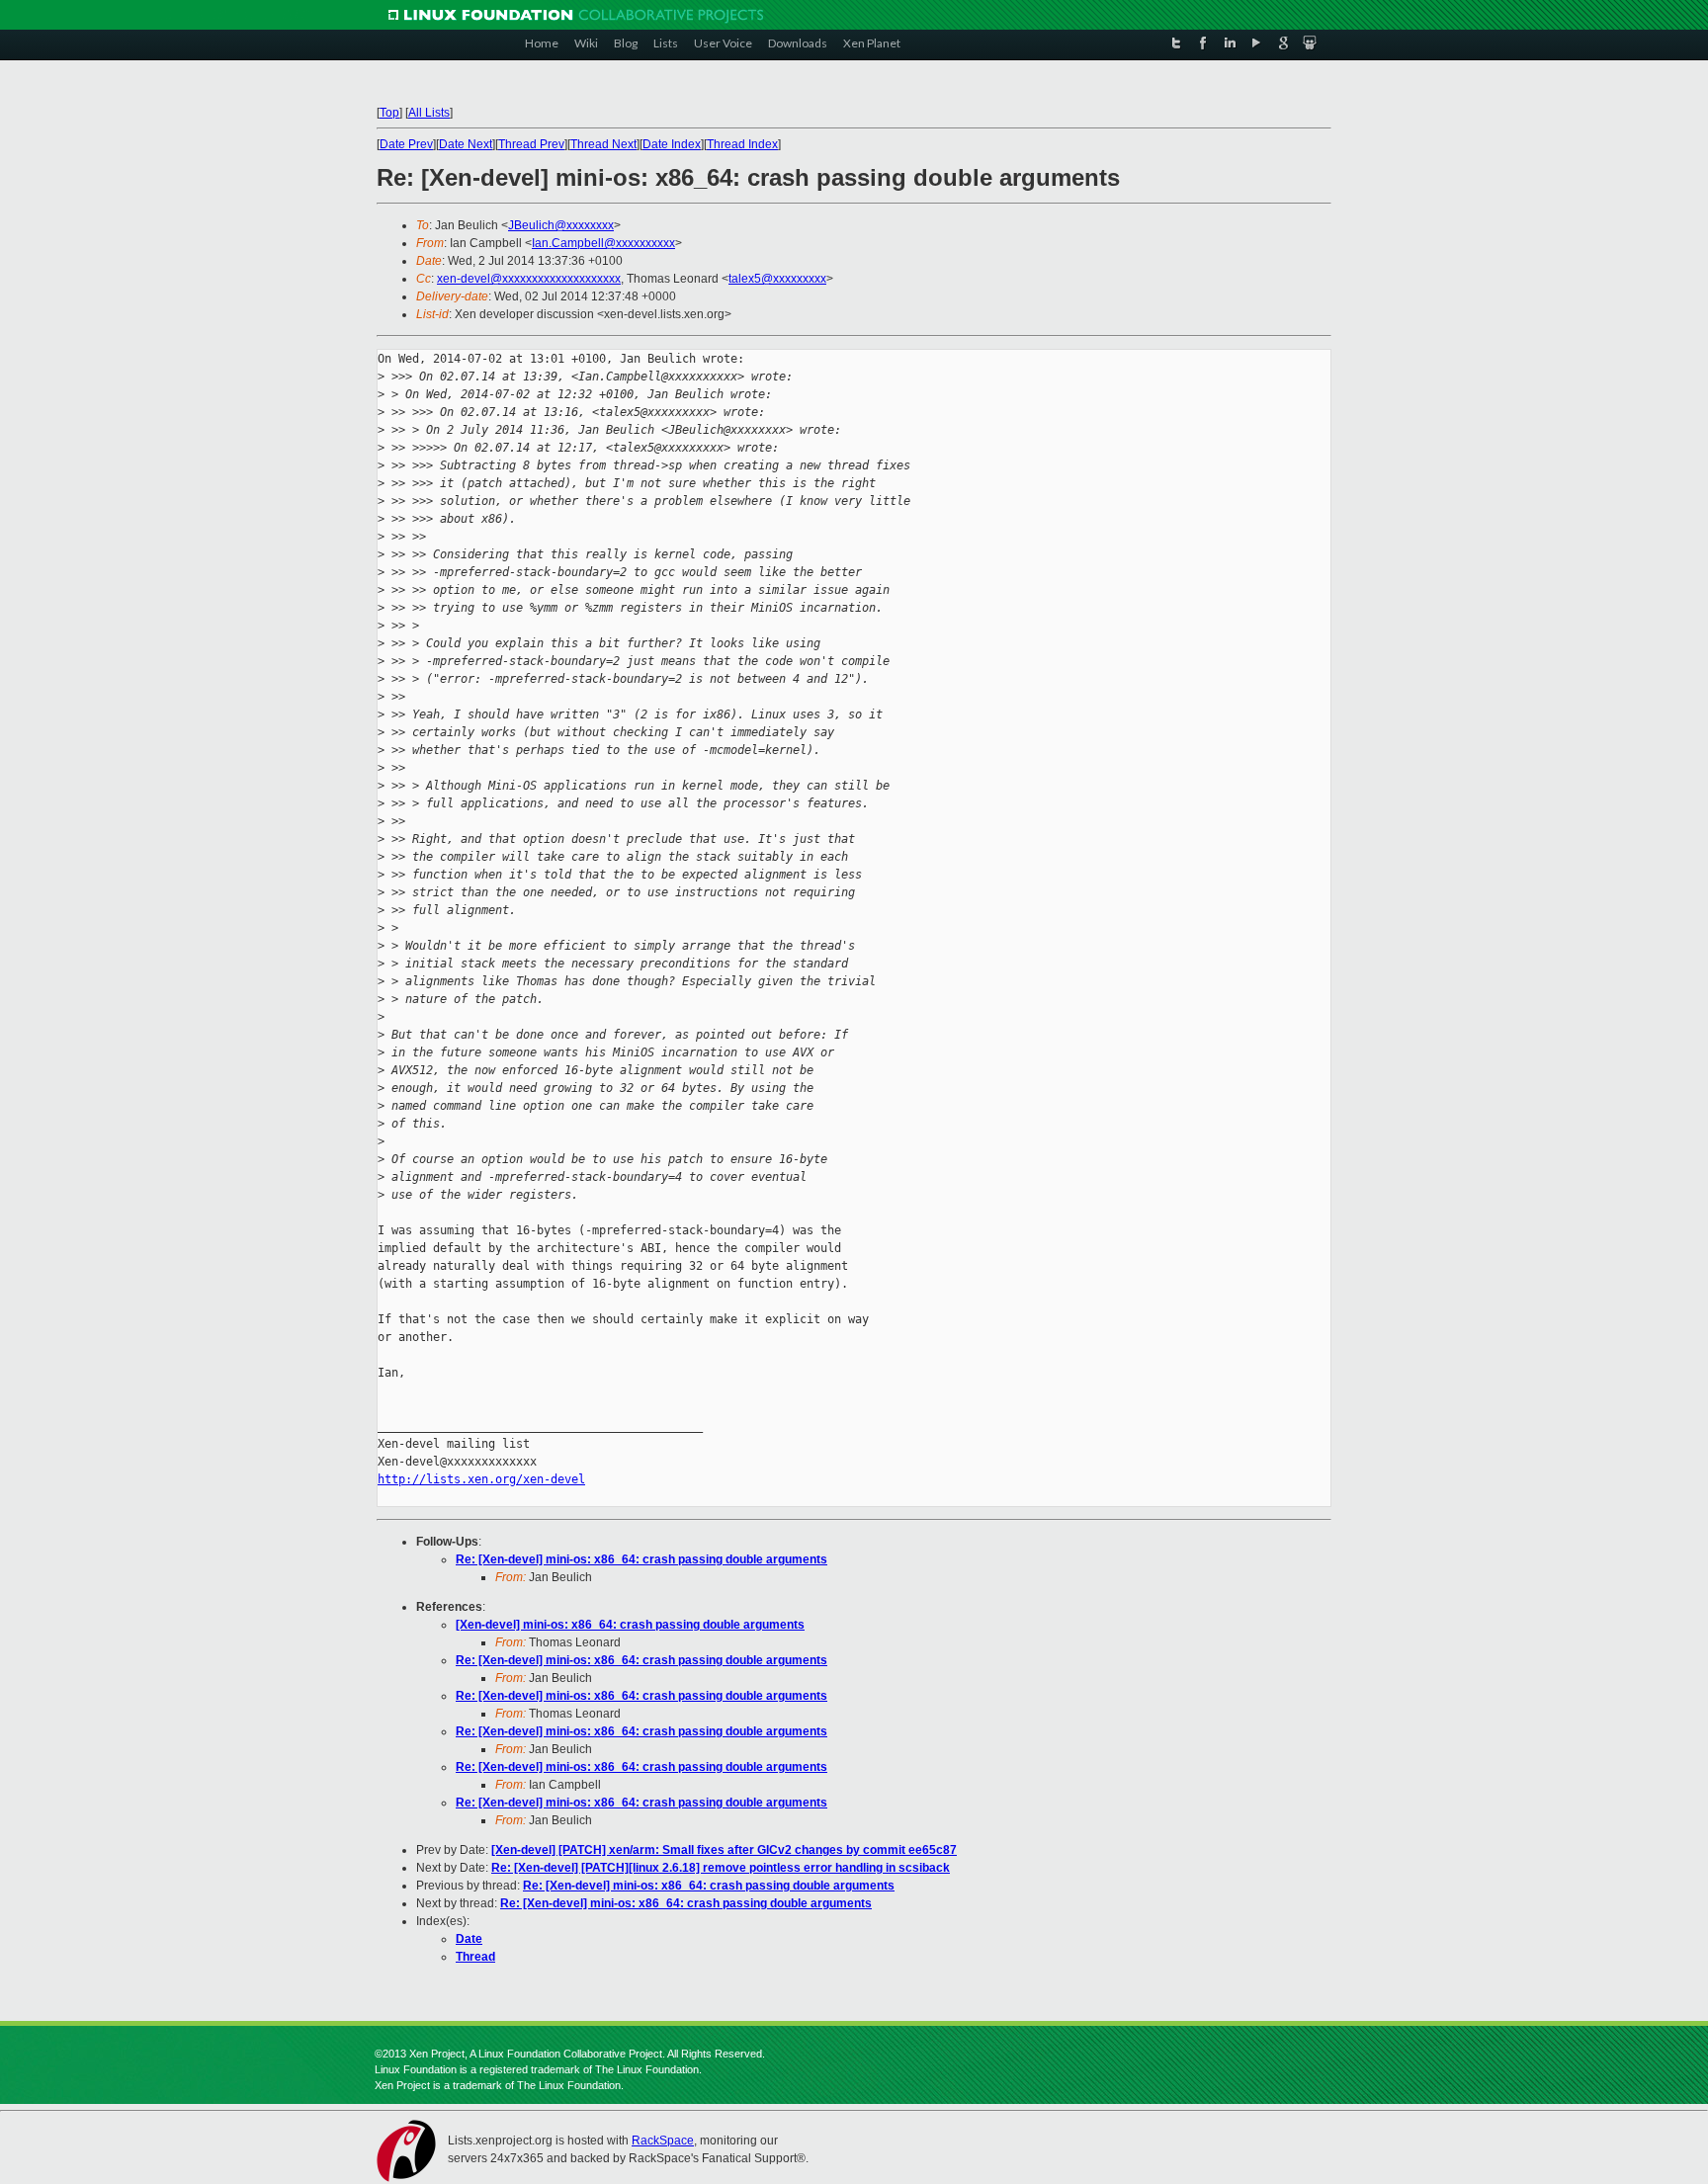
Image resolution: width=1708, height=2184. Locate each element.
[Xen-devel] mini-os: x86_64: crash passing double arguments (630, 1625)
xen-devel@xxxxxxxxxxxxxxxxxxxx (529, 279)
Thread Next (603, 144)
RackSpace (663, 2141)
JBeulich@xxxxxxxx (561, 225)
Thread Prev (531, 144)
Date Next (466, 144)
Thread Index (742, 144)
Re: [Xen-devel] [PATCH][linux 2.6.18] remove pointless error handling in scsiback (721, 1868)
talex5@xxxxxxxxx (777, 279)
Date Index (672, 144)
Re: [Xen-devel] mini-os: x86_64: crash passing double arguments (641, 1559)
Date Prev (406, 144)
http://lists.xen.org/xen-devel (481, 1479)
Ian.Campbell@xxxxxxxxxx (603, 243)
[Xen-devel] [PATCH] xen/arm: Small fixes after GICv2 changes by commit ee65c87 (724, 1850)
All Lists (429, 113)
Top (389, 113)
